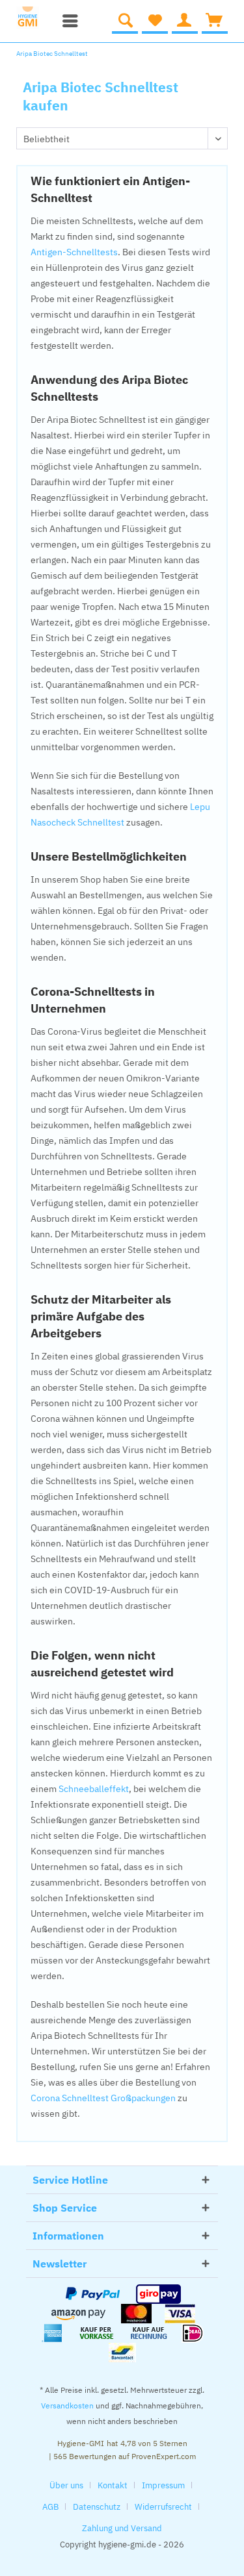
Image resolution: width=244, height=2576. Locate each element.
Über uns (66, 2485)
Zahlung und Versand (122, 2528)
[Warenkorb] (215, 21)
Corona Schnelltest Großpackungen (103, 2098)
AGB (50, 2507)
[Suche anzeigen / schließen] (125, 21)
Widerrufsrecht (163, 2507)
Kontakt (113, 2485)
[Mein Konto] (185, 21)
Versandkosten (67, 2406)
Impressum (163, 2485)
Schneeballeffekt (94, 1789)
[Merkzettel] (155, 21)
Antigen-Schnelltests (74, 252)
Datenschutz (97, 2507)
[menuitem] (67, 21)
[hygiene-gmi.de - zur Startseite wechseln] (32, 18)
